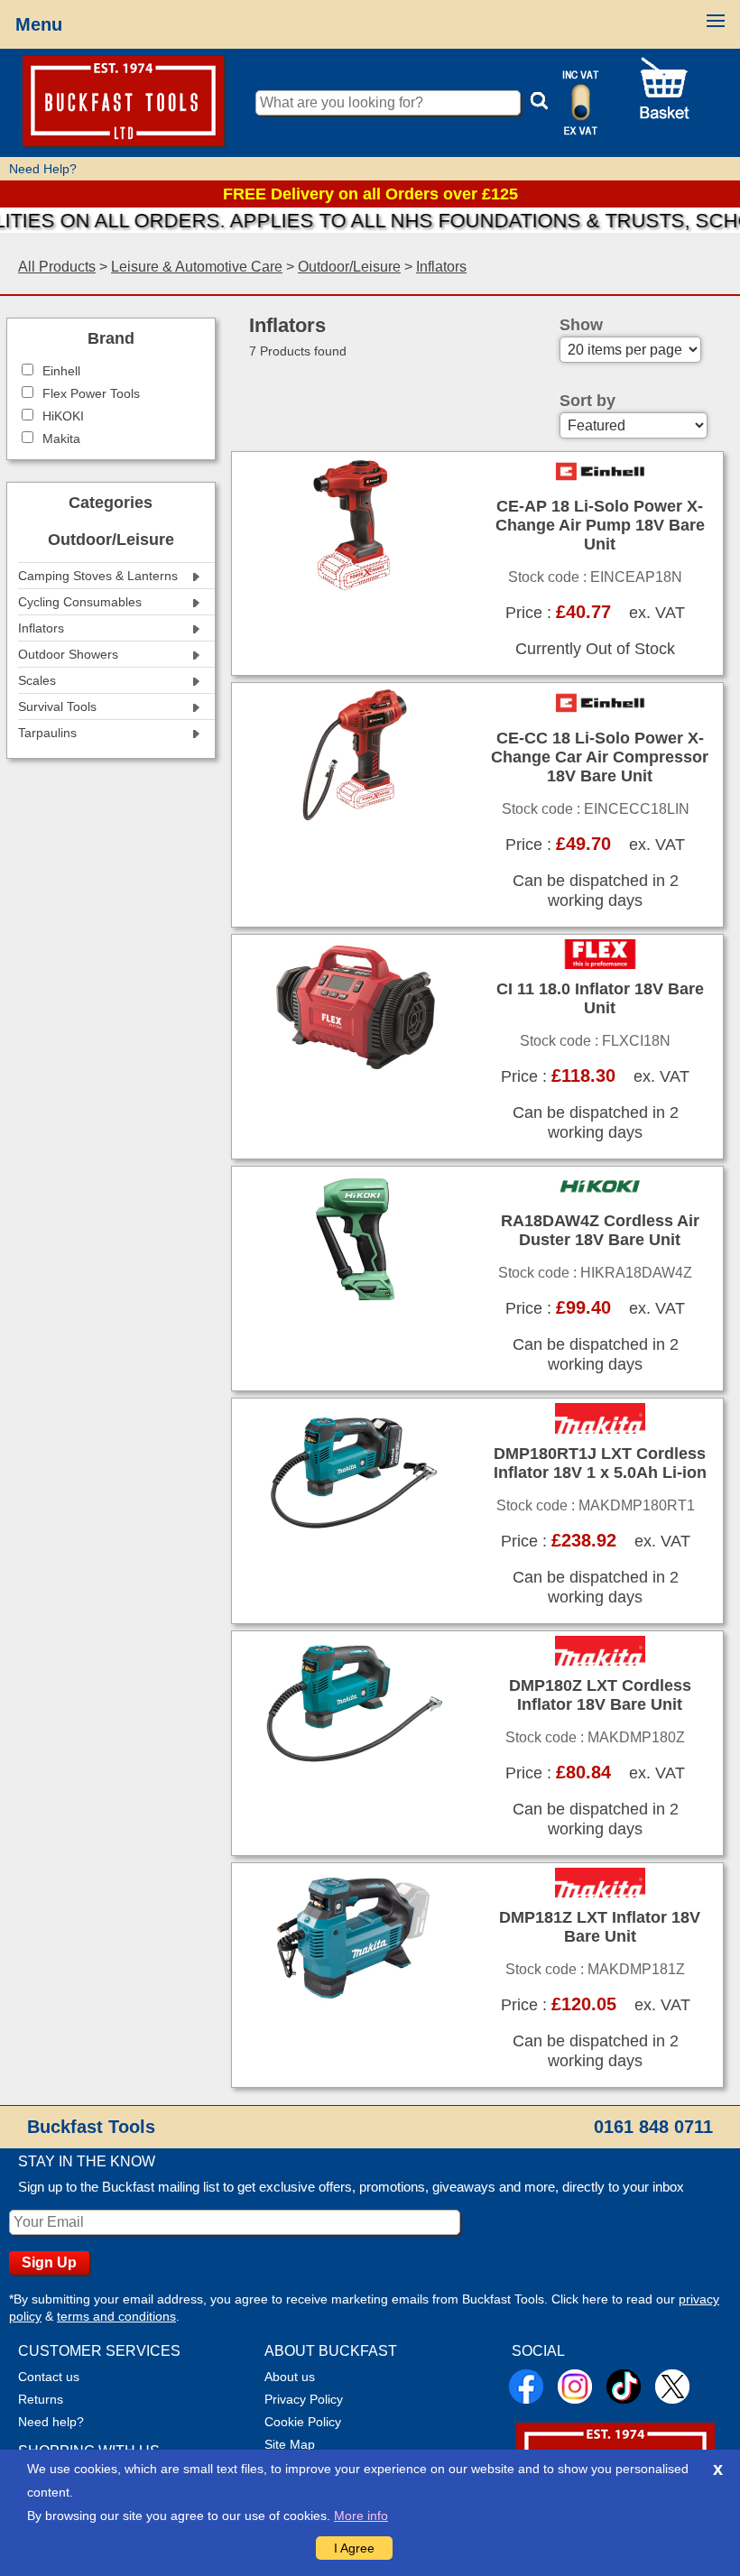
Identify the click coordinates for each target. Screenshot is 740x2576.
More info (361, 2516)
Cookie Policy (303, 2422)
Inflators (441, 267)
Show (581, 325)
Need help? (51, 2422)
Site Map (290, 2444)
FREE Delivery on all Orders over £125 (370, 194)
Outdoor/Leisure (349, 267)
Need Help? (43, 169)
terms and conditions (116, 2316)
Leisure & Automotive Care (197, 267)
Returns (41, 2399)
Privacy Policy (304, 2399)
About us (290, 2377)
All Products (57, 267)
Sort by (587, 401)
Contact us (49, 2377)
